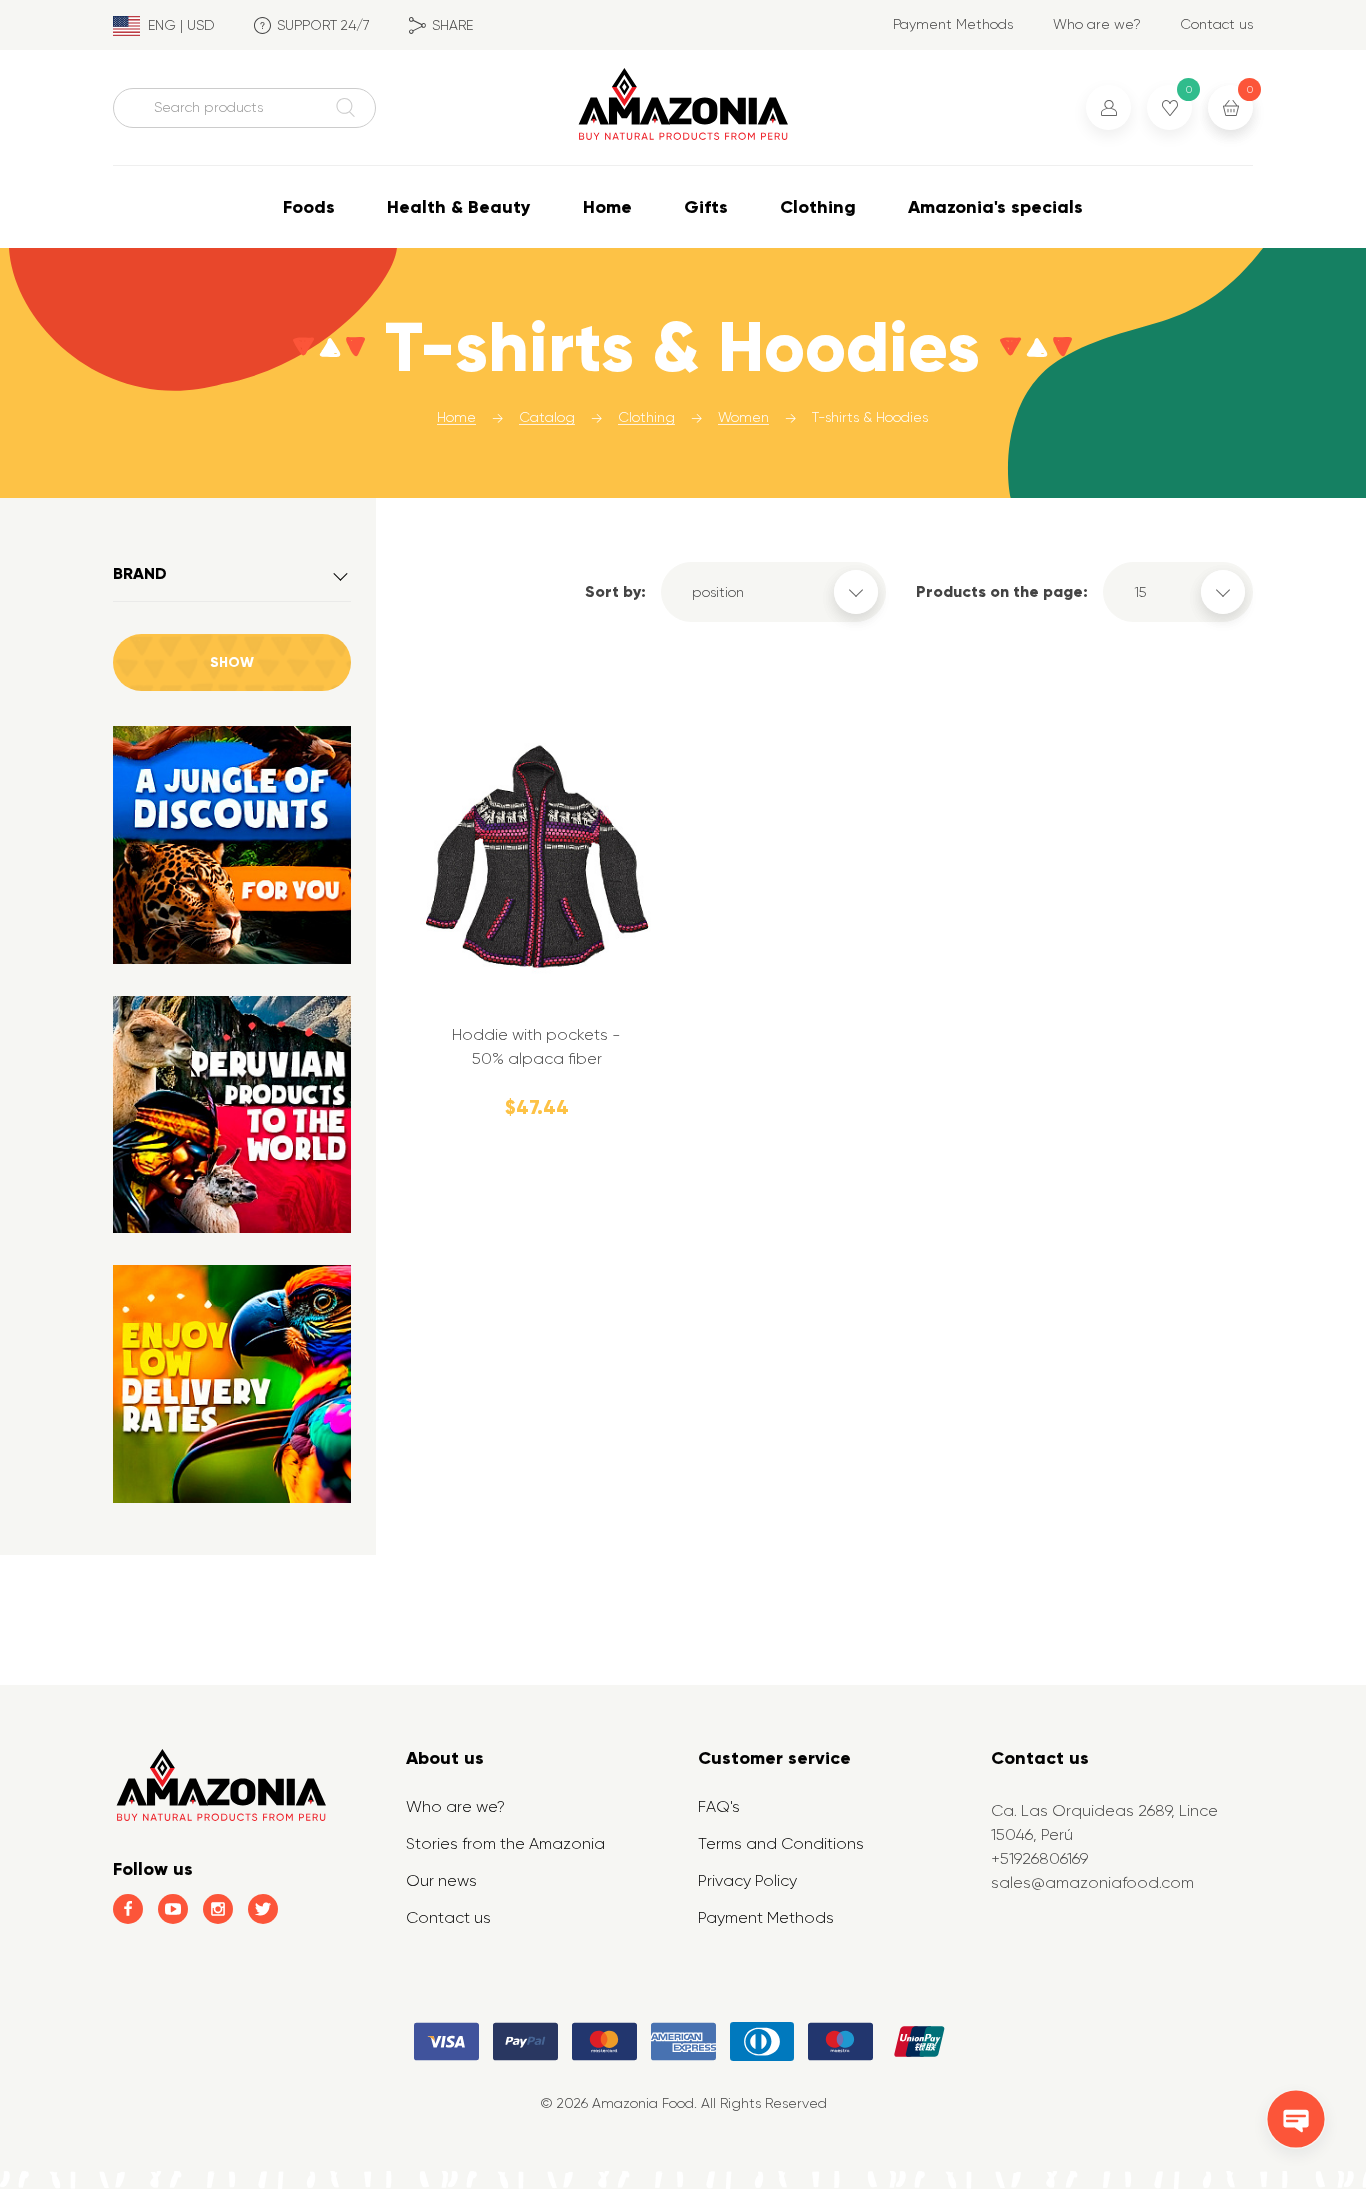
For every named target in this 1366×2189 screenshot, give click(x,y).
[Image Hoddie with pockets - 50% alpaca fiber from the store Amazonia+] (537, 860)
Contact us (1216, 24)
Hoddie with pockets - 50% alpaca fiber (536, 1046)
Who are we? (1097, 24)
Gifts (706, 207)
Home (607, 207)
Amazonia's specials (995, 207)
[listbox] (773, 592)
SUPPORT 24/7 (323, 25)
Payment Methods (953, 24)
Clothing (818, 207)
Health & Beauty (459, 207)
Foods (309, 207)
